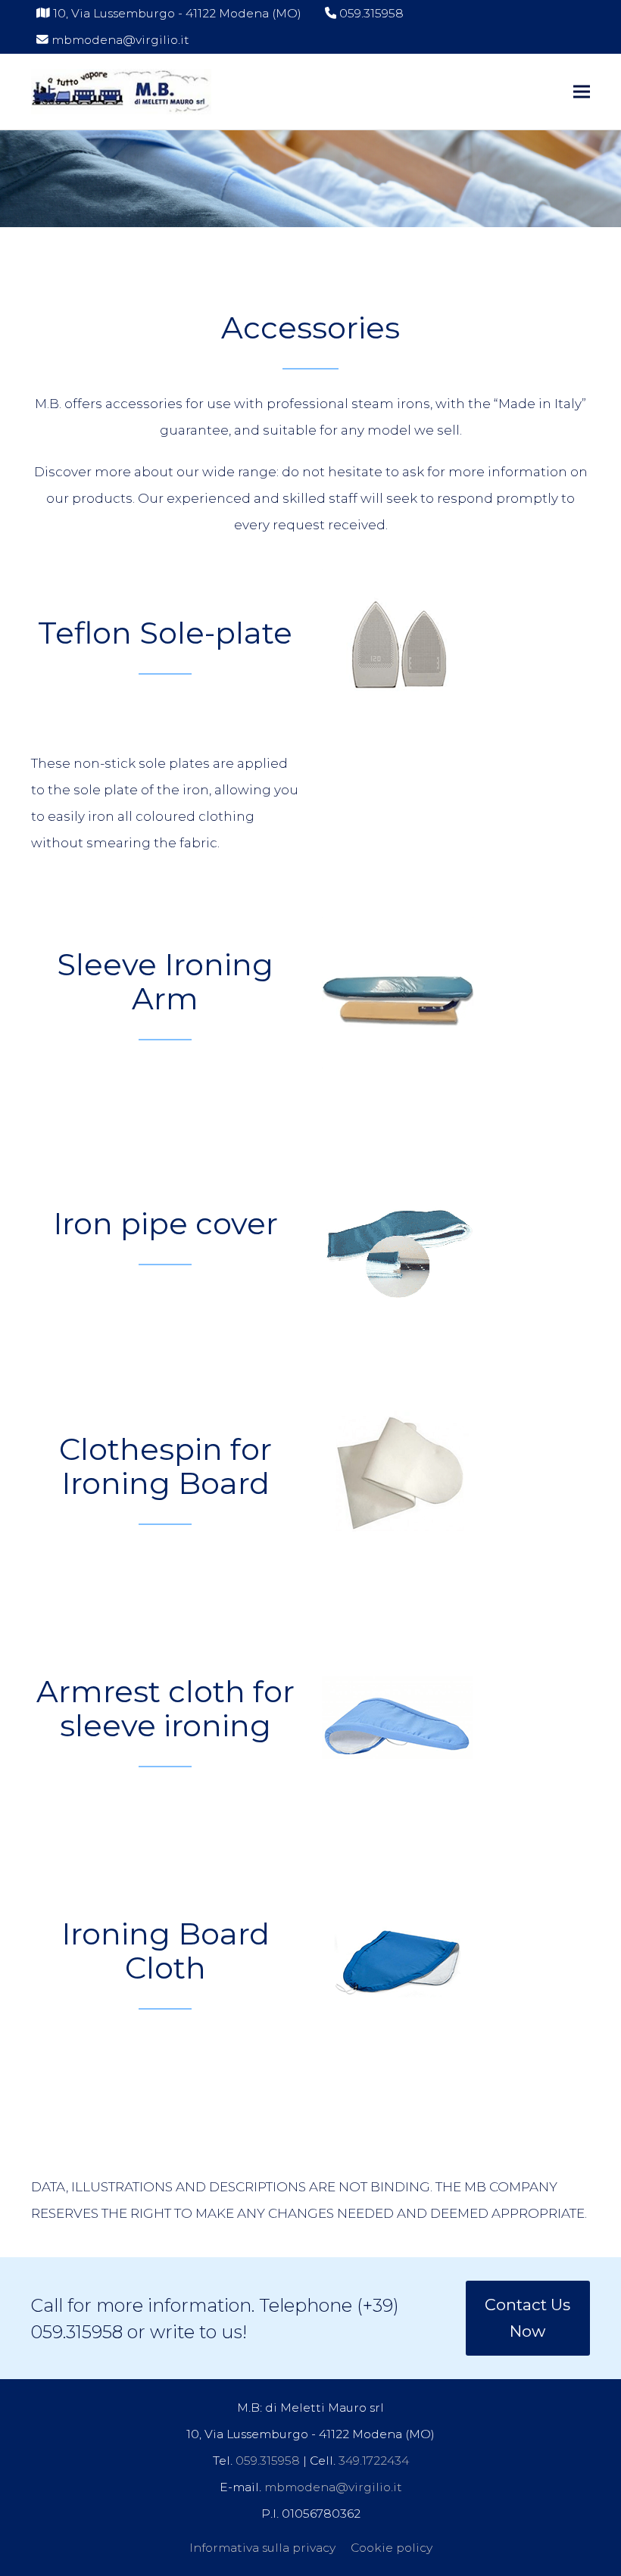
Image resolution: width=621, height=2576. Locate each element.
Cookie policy (392, 2548)
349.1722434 (374, 2461)
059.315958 (371, 13)
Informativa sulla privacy (262, 2548)
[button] (582, 91)
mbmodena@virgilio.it (120, 40)
